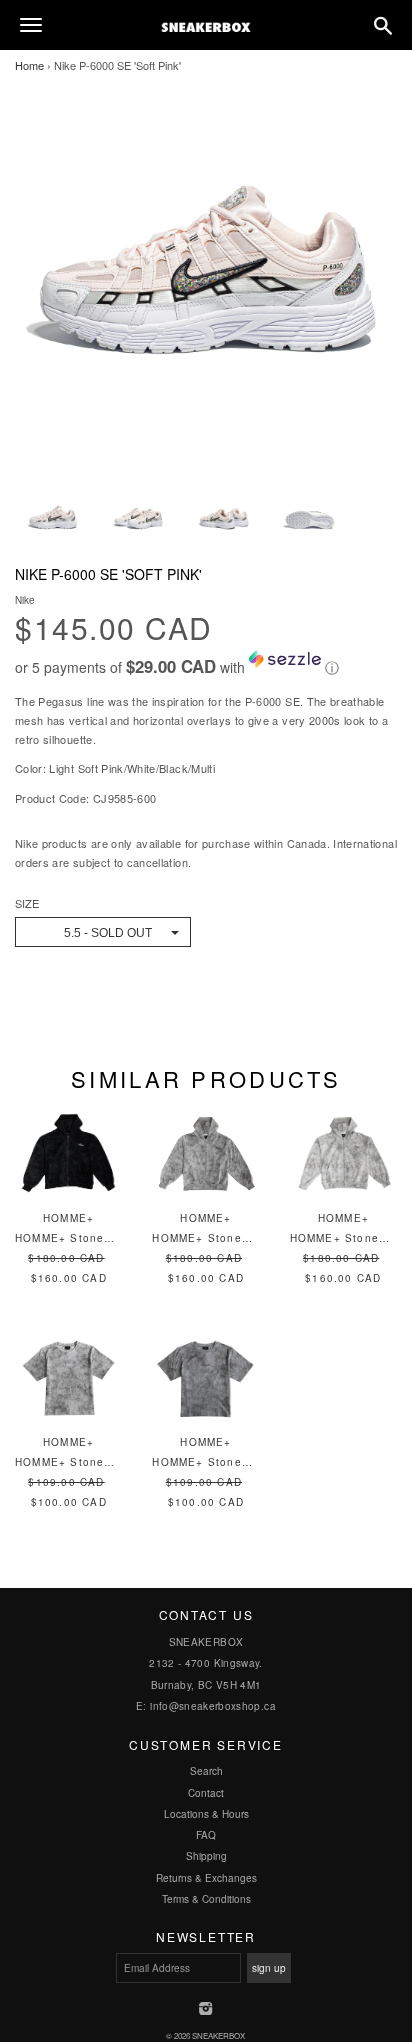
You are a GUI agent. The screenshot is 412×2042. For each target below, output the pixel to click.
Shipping (206, 1856)
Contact (206, 1793)
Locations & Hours (206, 1814)
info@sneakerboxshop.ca (213, 1706)
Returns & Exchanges (206, 1878)
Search (206, 1771)
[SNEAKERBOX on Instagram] (206, 2010)
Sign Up (269, 1968)
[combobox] (103, 932)
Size (27, 903)
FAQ (206, 1835)
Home (29, 65)
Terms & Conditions (206, 1899)
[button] (206, 664)
